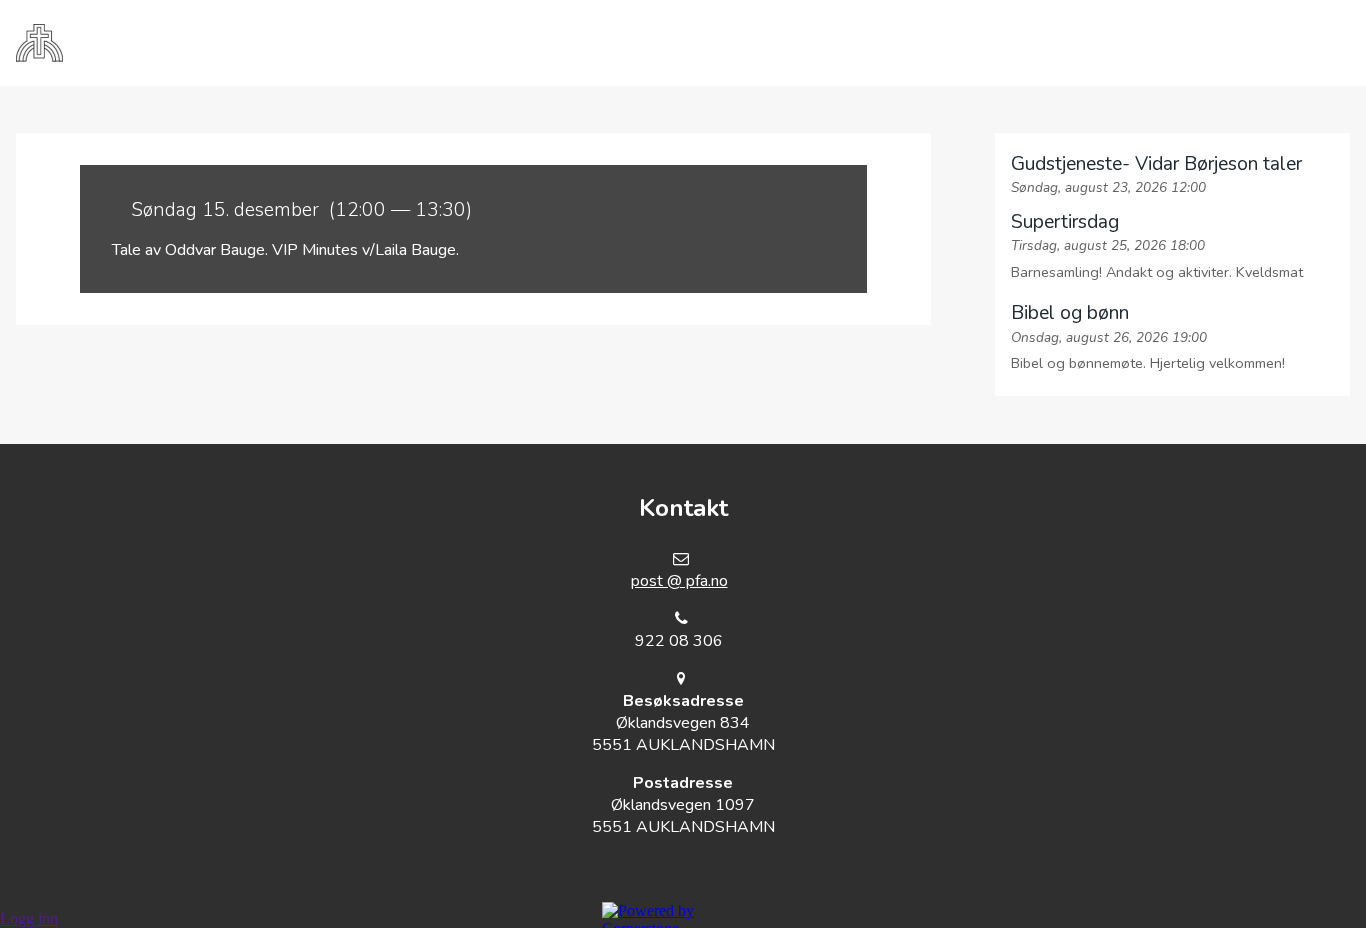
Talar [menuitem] (861, 43)
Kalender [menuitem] (744, 43)
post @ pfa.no (679, 581)
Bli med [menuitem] (621, 43)
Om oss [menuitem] (510, 43)
